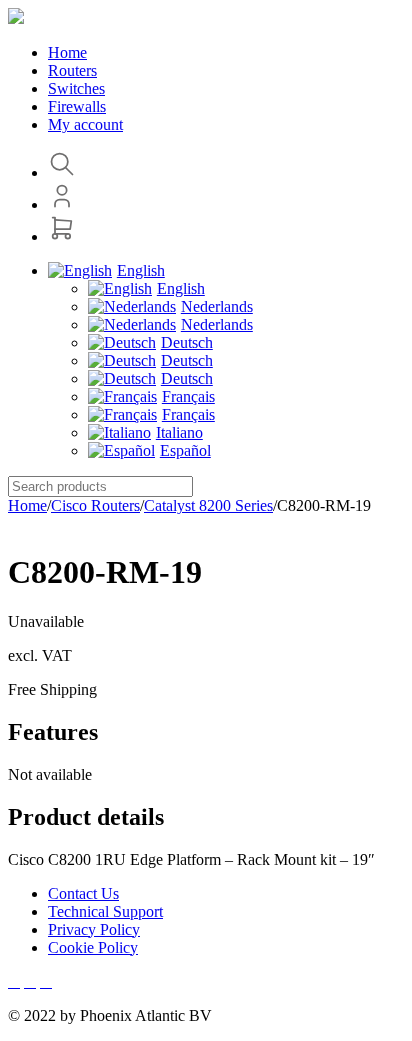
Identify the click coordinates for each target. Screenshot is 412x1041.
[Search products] (62, 172)
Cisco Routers (95, 505)
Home (27, 505)
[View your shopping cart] (62, 236)
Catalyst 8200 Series (208, 505)
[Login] (62, 204)
